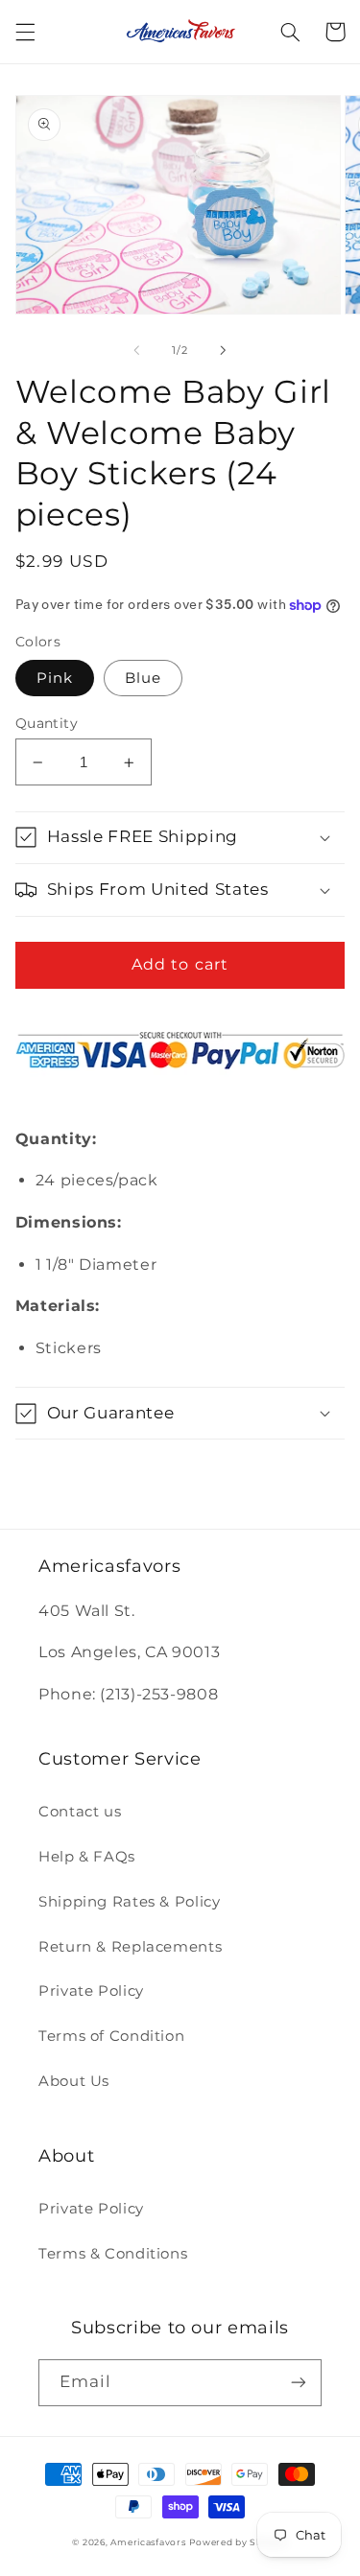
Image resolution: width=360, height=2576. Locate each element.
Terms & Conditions (113, 2254)
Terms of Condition (111, 2036)
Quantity (47, 723)
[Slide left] (136, 350)
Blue (143, 678)
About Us (74, 2081)
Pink (55, 678)
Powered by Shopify (238, 2542)
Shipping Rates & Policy (130, 1902)
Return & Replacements (130, 1947)
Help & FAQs (87, 1857)
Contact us (80, 1812)
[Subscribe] (299, 2383)
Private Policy (91, 1991)
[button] (25, 32)
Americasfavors (148, 2542)
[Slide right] (224, 350)
